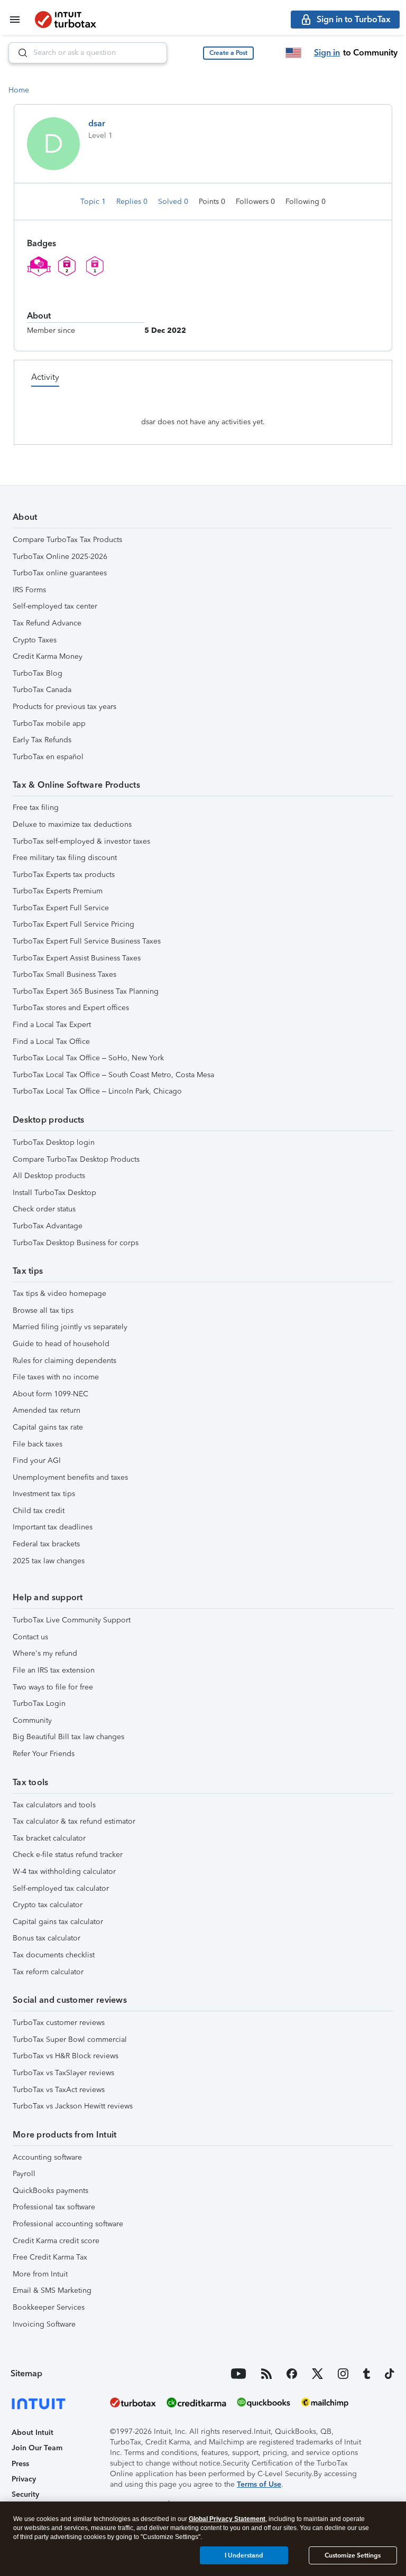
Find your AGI (37, 1460)
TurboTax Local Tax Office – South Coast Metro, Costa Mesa (113, 1075)
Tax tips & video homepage (59, 1294)
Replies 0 (133, 202)
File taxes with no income (56, 1377)
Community (32, 1720)
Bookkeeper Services (49, 2307)
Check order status (44, 1209)
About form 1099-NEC (50, 1394)
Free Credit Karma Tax (50, 2257)
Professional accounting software (68, 2224)
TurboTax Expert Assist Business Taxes (77, 958)
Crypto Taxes (35, 640)
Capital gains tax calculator (58, 1922)
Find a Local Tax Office (51, 1042)
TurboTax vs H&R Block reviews (66, 2056)
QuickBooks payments (50, 2191)
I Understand (244, 2555)
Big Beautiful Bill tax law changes (68, 1737)
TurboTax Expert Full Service (61, 908)
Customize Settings (353, 2555)
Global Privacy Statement (227, 2519)
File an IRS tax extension (54, 1670)
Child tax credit (39, 1511)
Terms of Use (259, 2484)
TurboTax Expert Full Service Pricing (73, 924)
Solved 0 (174, 202)
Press (20, 2464)
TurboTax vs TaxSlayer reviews (63, 2073)
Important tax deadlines (53, 1527)
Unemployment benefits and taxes (70, 1477)
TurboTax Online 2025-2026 (60, 557)
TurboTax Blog (38, 673)
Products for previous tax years (64, 707)
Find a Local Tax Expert (52, 1025)
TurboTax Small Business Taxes (64, 974)
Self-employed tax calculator (61, 1888)
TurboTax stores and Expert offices (71, 1008)
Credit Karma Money (48, 656)
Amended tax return (47, 1410)
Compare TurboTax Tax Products (67, 540)
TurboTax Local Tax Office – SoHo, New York (88, 1058)
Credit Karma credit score (56, 2241)
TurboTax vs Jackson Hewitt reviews (73, 2106)
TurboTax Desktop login (54, 1142)
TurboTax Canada (42, 690)
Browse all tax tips (43, 1310)
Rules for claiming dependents (64, 1361)
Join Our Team (37, 2448)
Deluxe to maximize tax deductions (72, 824)
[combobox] (88, 53)
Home (19, 90)
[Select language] (293, 53)
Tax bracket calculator (49, 1838)
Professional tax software (54, 2207)
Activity (45, 377)
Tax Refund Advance (47, 623)
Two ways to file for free (53, 1687)
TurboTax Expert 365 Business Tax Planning (86, 991)
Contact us (30, 1637)
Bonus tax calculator (47, 1938)
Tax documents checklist (54, 1955)
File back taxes (38, 1444)
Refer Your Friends (44, 1754)
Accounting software (47, 2157)
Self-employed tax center (55, 606)
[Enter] (19, 53)
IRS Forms (29, 590)
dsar (97, 123)
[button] (228, 53)
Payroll (24, 2174)
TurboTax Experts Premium (58, 891)
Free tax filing (36, 808)
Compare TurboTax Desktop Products (76, 1159)
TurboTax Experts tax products (64, 875)
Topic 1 (94, 202)
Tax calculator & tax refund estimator (74, 1821)
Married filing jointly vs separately (70, 1327)
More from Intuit (40, 2274)
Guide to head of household (61, 1344)
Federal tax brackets (46, 1544)
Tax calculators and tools (54, 1805)
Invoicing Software (44, 2324)
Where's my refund (45, 1653)
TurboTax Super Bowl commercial (70, 2040)
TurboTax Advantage (48, 1226)
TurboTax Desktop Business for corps (76, 1243)
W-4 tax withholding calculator (64, 1872)
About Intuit (33, 2433)
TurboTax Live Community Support (72, 1620)
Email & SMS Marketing (52, 2290)
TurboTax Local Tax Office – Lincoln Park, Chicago (97, 1091)
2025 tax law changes (49, 1561)
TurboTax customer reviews (59, 2023)
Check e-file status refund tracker (68, 1855)
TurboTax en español (48, 757)
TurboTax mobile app (49, 724)
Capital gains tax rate (48, 1427)
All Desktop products (49, 1176)
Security (25, 2494)
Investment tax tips (44, 1494)
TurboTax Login (39, 1704)
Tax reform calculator (48, 1972)
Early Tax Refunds (42, 740)
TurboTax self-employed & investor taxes (81, 841)
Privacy (24, 2479)
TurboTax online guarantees (60, 573)
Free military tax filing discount (65, 858)
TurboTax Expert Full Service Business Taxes (87, 941)
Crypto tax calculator (48, 1905)
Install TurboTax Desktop (54, 1193)
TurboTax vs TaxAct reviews (59, 2090)
